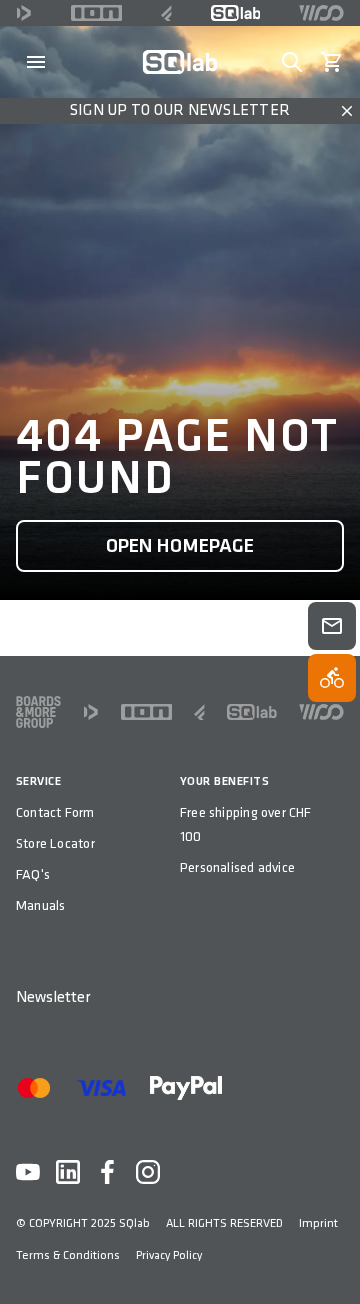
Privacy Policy (169, 1255)
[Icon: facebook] (108, 1172)
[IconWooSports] (321, 13)
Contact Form (55, 812)
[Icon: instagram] (148, 1172)
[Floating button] (332, 626)
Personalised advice (237, 867)
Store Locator (55, 843)
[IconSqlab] (236, 13)
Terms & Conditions (68, 1255)
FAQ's (33, 874)
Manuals (40, 905)
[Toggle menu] (36, 62)
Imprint (318, 1223)
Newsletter (53, 997)
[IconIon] (97, 13)
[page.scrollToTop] (332, 1256)
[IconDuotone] (24, 13)
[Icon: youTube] (28, 1172)
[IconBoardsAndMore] (38, 712)
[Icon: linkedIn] (68, 1172)
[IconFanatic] (166, 13)
